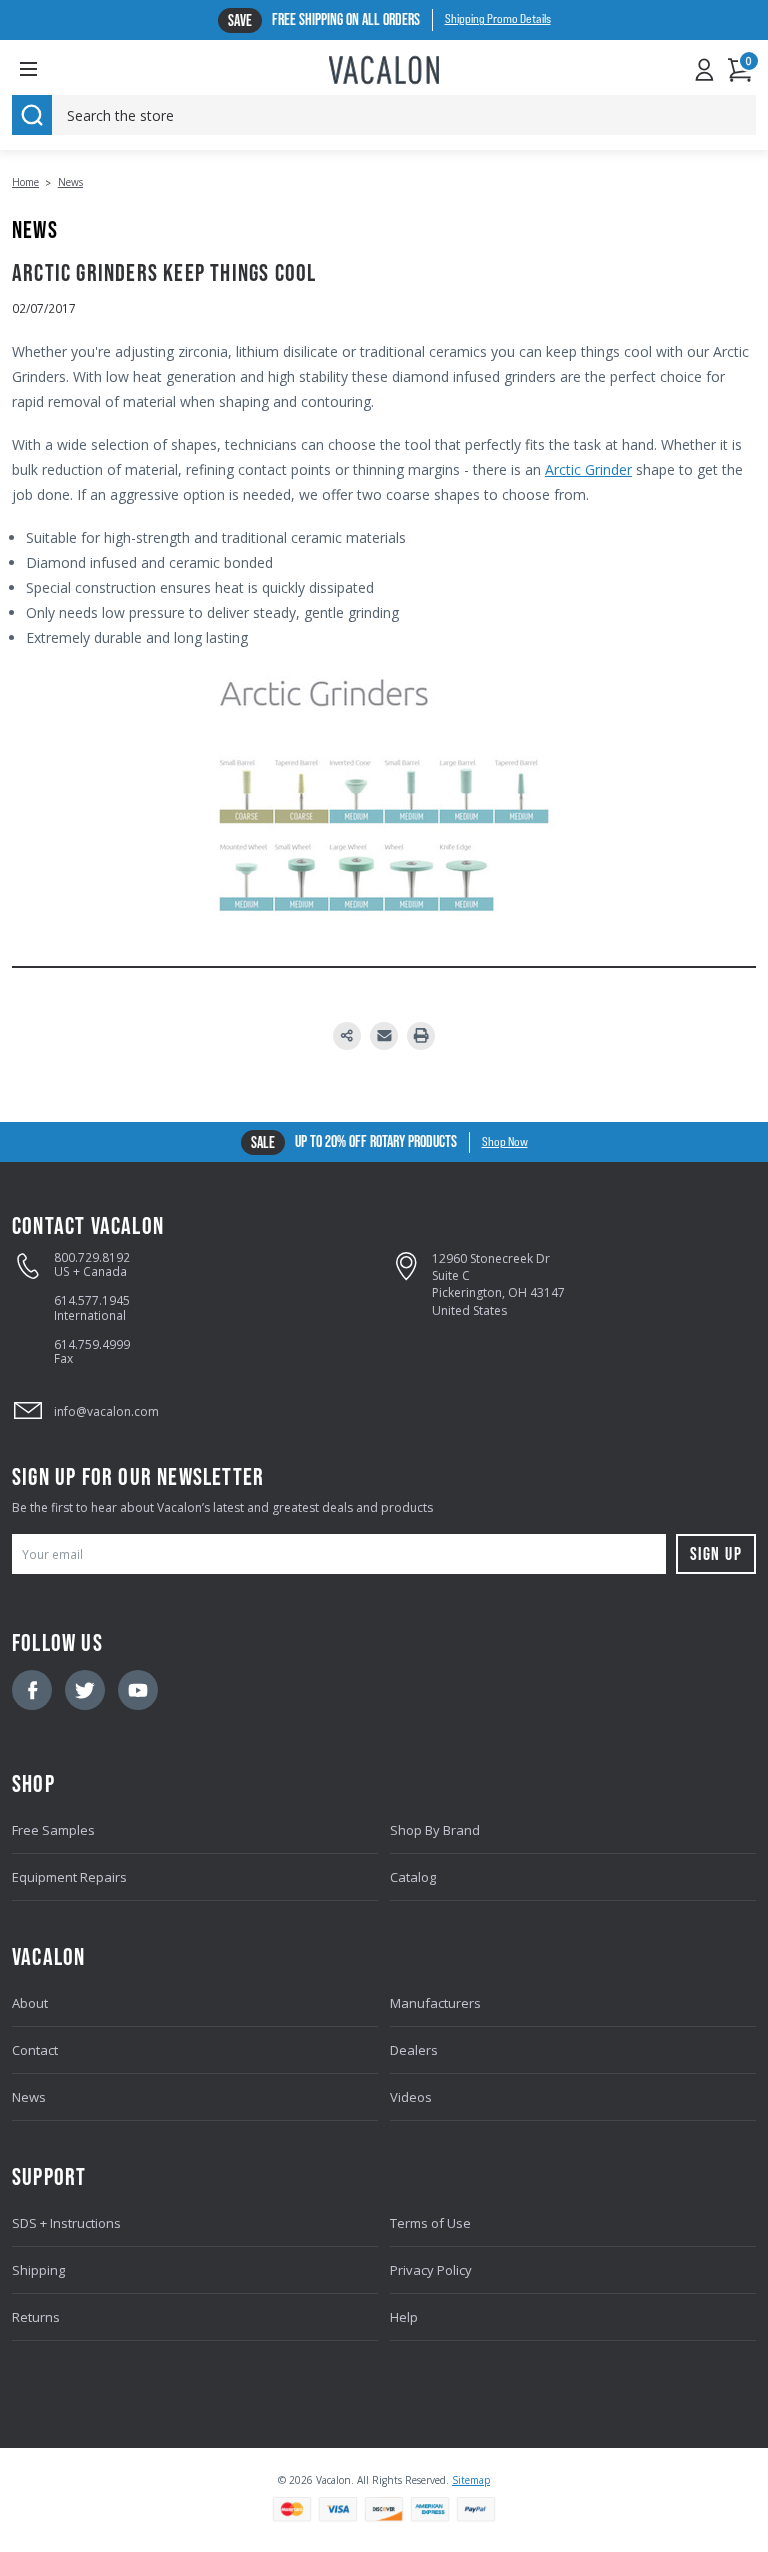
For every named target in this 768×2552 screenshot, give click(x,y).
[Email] (384, 1036)
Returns (36, 2317)
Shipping (38, 2270)
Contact (35, 2050)
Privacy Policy (431, 2270)
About (30, 2003)
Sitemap (471, 2480)
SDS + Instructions (66, 2223)
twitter (85, 1690)
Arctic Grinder (588, 469)
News (29, 2097)
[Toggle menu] (43, 68)
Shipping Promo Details (498, 19)
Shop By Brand (435, 1830)
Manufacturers (435, 2003)
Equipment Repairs (69, 1877)
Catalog (413, 1877)
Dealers (414, 2050)
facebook (32, 1690)
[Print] (421, 1036)
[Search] (32, 115)
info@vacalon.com (106, 1411)
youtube (138, 1690)
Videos (411, 2097)
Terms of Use (430, 2223)
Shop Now (505, 1142)
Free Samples (53, 1830)
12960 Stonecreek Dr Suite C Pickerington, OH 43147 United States (498, 1284)
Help (404, 2317)
